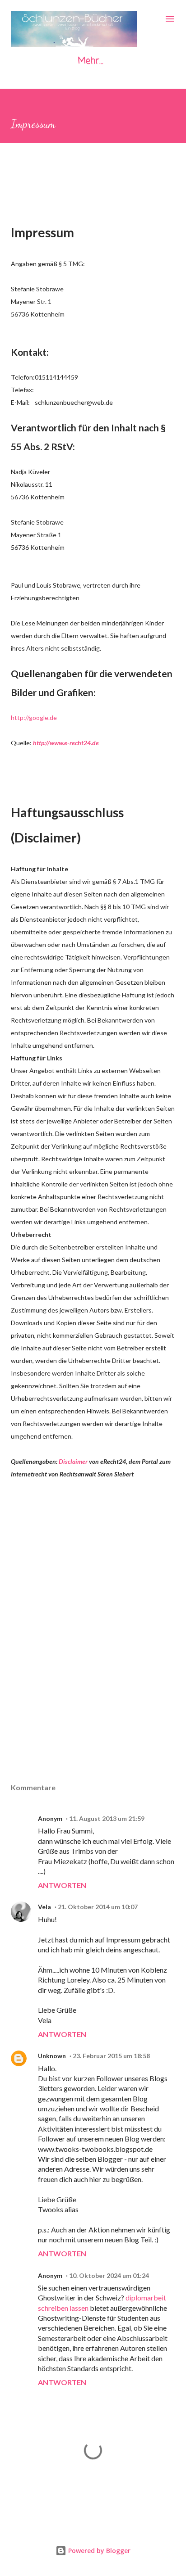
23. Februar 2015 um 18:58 (111, 2056)
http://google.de (34, 718)
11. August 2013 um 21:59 (107, 1818)
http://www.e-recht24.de (66, 743)
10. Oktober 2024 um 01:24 (109, 2275)
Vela (44, 1907)
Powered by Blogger (98, 2551)
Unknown (52, 2056)
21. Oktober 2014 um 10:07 (98, 1907)
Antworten (62, 1885)
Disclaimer (73, 1461)
